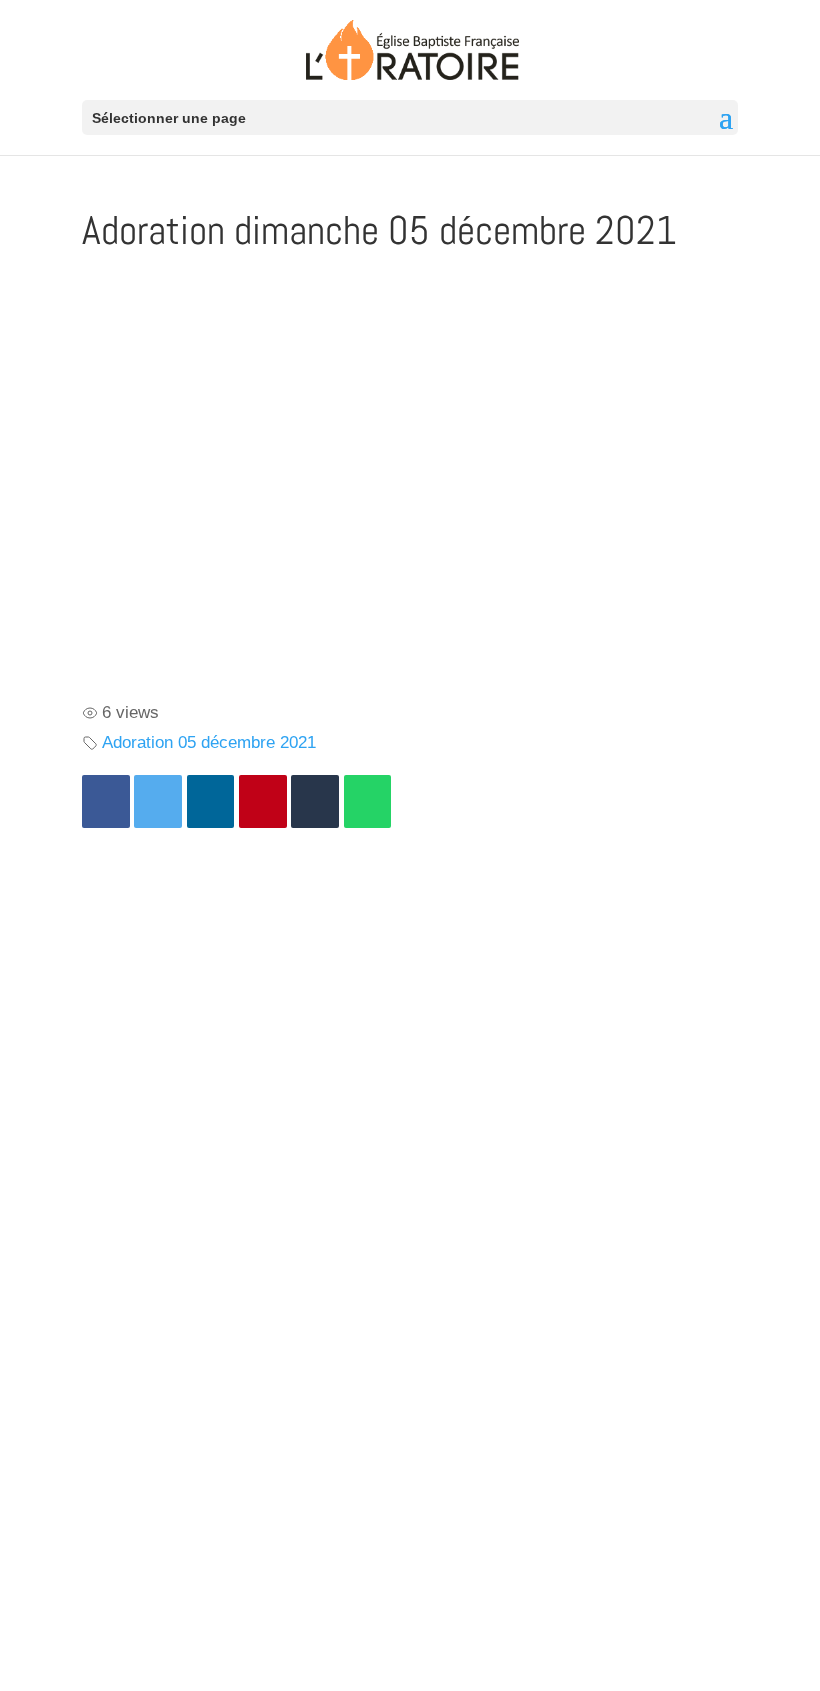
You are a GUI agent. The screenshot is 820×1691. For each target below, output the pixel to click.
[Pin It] (263, 801)
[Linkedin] (211, 801)
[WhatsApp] (368, 801)
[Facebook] (106, 801)
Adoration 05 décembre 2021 (209, 742)
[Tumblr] (315, 801)
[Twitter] (158, 801)
